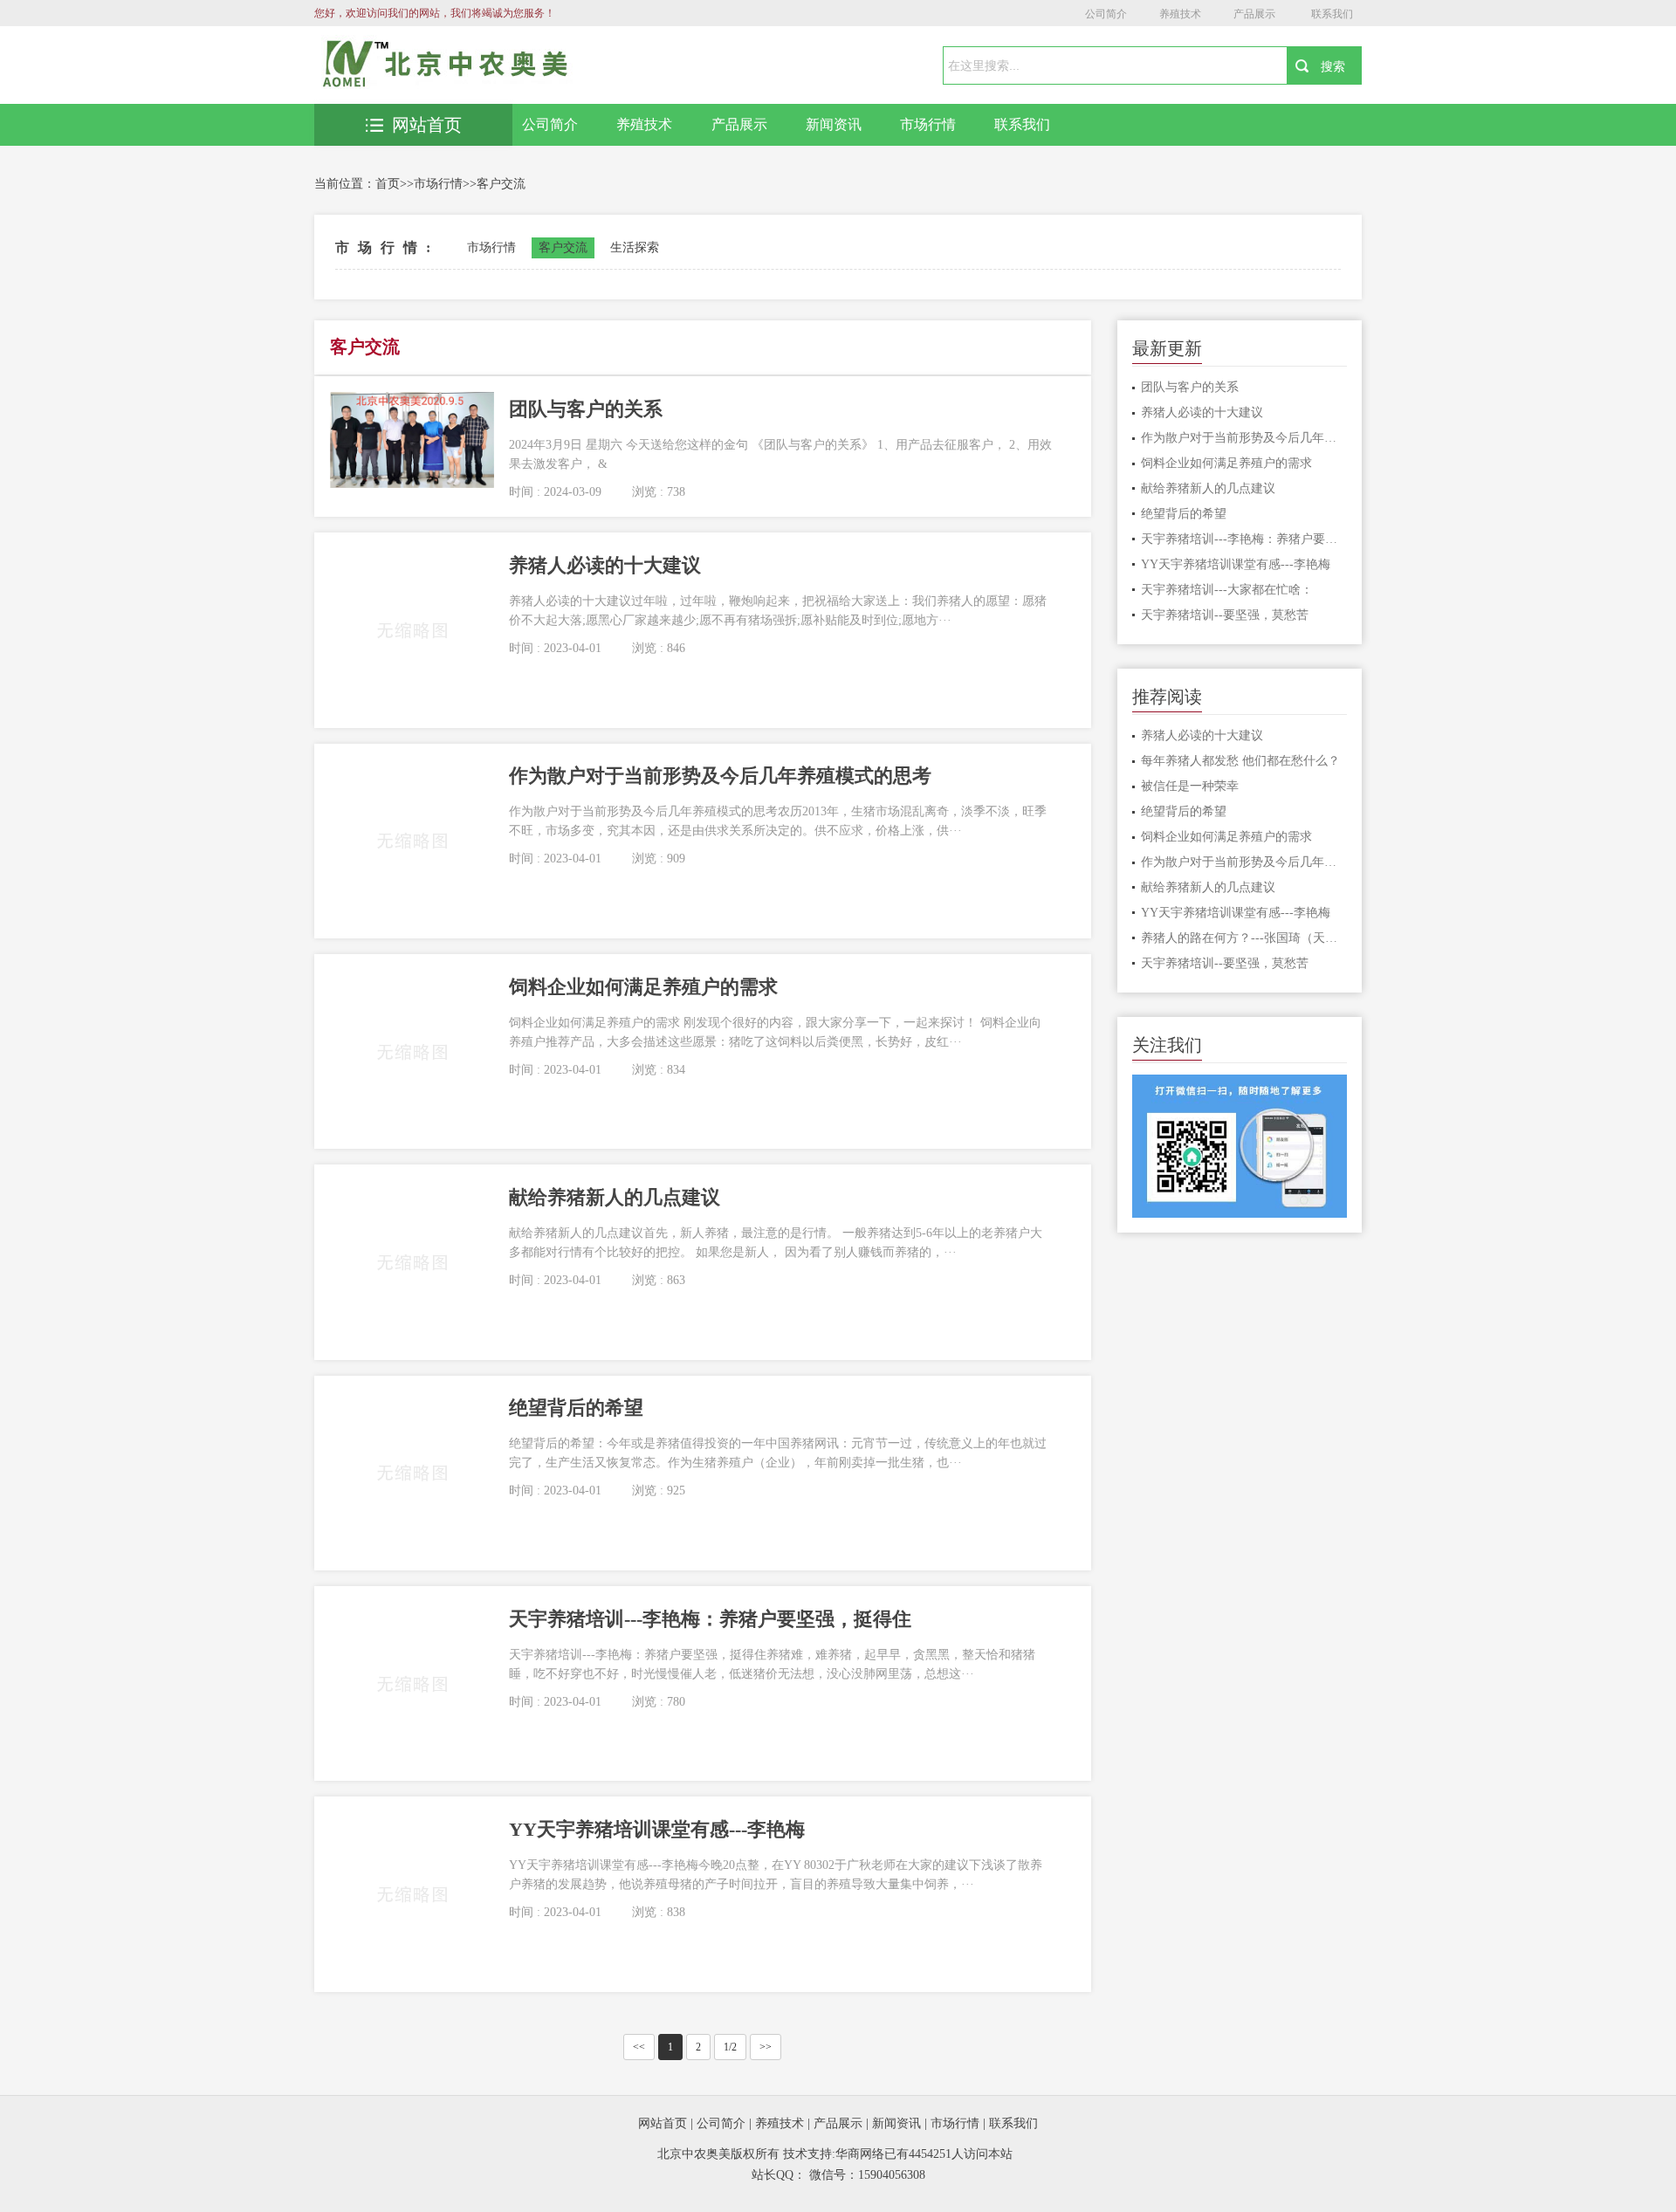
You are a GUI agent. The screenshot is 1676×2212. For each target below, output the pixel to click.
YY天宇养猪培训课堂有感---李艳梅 (1236, 564)
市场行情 (928, 124)
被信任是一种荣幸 (1190, 786)
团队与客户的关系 (1190, 387)
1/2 (730, 2047)
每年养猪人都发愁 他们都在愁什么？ (1240, 761)
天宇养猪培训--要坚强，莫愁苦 (1225, 615)
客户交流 (501, 184)
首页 (388, 184)
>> (766, 2047)
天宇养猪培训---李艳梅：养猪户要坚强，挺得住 (1244, 539)
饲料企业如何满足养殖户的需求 (1226, 463)
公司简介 (1106, 14)
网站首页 (427, 125)
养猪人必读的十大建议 (1202, 412)
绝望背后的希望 (1184, 514)
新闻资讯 (834, 124)
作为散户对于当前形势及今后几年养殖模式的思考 (1244, 438)
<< (639, 2047)
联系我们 (1332, 14)
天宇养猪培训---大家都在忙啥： (1227, 590)
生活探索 (635, 247)
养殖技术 (1180, 14)
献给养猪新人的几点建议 (1208, 488)
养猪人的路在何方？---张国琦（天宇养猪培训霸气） (1244, 938)
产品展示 (1254, 14)
